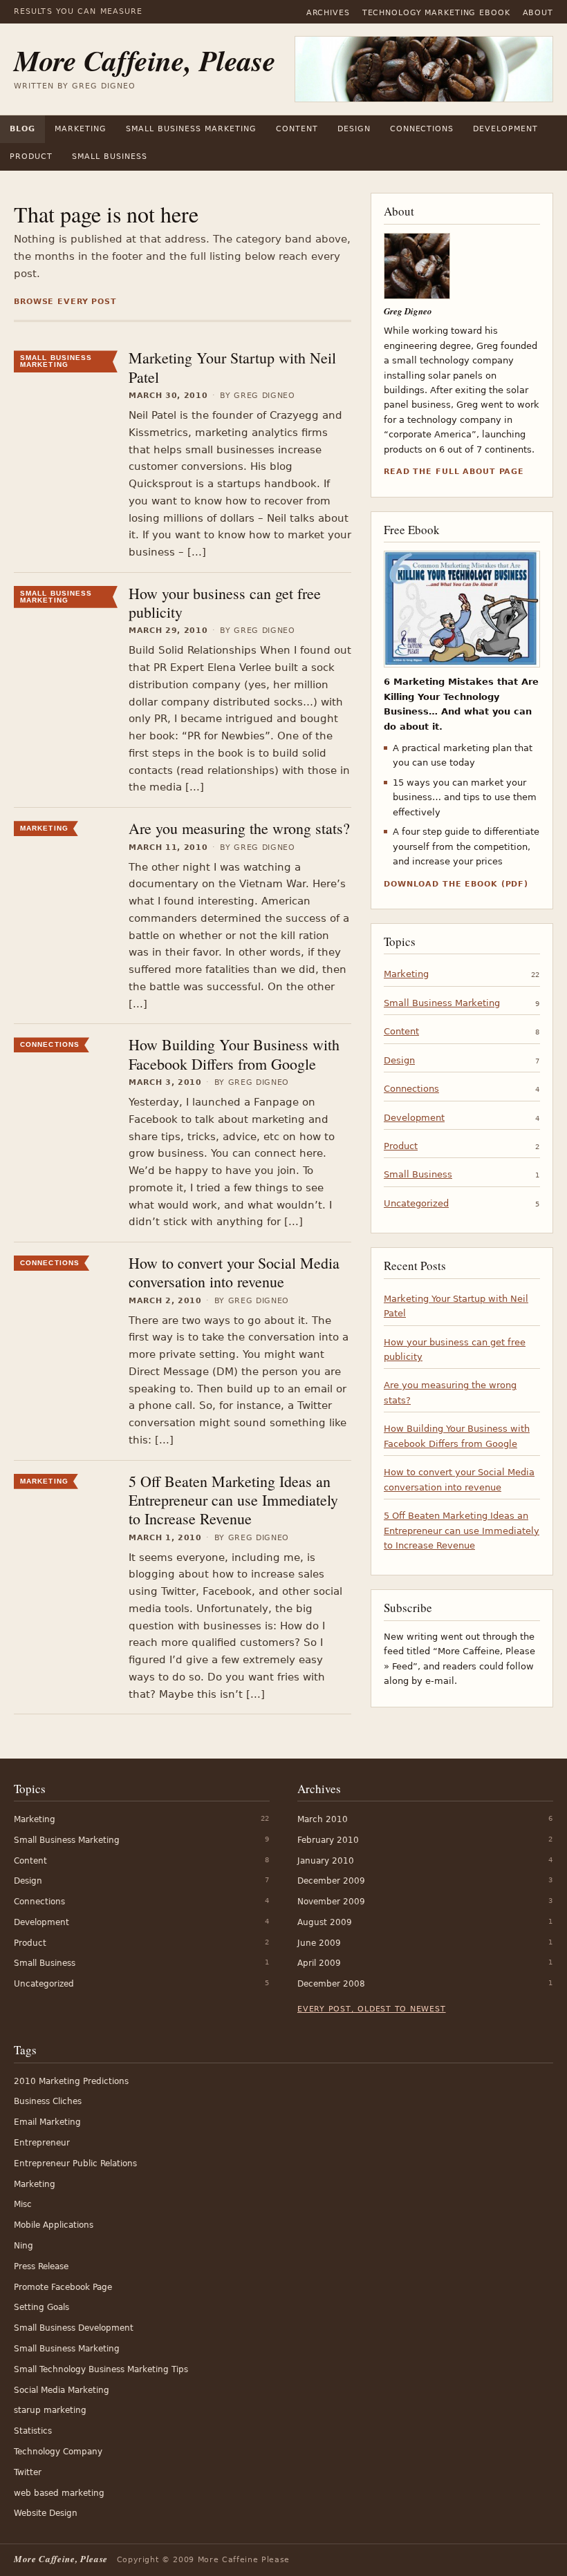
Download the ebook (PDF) (456, 884)
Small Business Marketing (191, 129)
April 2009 (319, 1963)
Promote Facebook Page (63, 2287)
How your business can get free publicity (225, 603)
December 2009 (331, 1881)
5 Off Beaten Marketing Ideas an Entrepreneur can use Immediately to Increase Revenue (233, 1500)
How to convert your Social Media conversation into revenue (234, 1272)
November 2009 (331, 1902)
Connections (422, 129)
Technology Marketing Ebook (436, 13)
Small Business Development (74, 2328)
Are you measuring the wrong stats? (239, 828)
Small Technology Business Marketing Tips (101, 2369)
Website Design (46, 2513)
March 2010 (323, 1819)
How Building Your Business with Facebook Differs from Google (234, 1054)
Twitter (28, 2472)
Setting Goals (41, 2307)
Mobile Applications (54, 2225)
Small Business (110, 157)
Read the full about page (454, 472)
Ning (24, 2246)
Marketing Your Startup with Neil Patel (232, 367)
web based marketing (59, 2493)
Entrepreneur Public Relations (75, 2163)
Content (297, 129)
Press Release (41, 2266)
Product (31, 157)
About (538, 13)
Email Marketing (47, 2122)
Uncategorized (416, 1203)
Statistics (33, 2431)
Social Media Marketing (62, 2390)
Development (505, 129)
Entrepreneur (42, 2143)
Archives (328, 13)
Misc (23, 2204)
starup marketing (50, 2410)
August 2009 (325, 1922)
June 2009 (319, 1943)
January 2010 (326, 1861)
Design (354, 129)
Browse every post (65, 302)
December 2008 (331, 1984)
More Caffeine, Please (145, 60)
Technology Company (58, 2452)
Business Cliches (48, 2101)
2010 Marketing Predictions (71, 2081)
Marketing (81, 129)
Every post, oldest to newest (372, 2009)
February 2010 (328, 1840)
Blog (22, 129)
